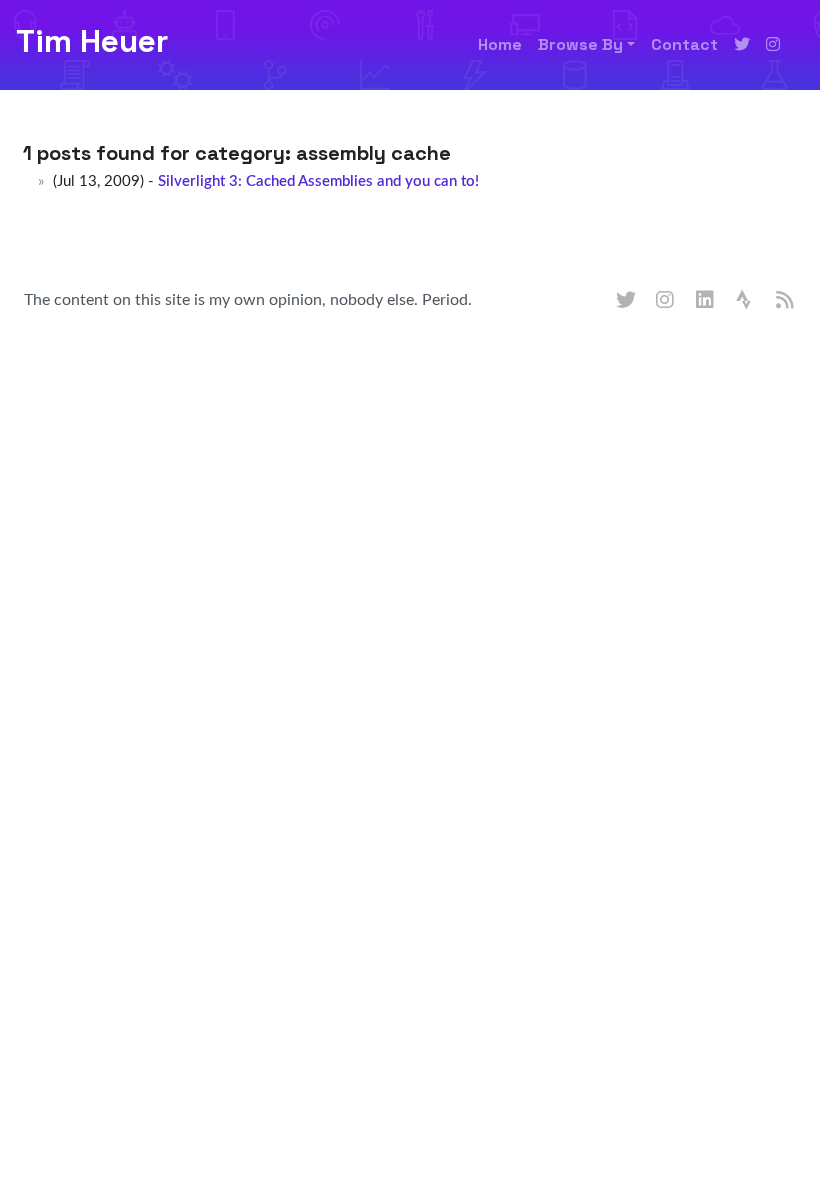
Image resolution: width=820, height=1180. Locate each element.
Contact (684, 44)
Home (500, 44)
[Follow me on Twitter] (742, 45)
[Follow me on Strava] (746, 301)
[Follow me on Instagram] (773, 45)
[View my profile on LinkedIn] (706, 301)
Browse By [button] (580, 44)
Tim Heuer (92, 41)
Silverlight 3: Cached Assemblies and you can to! (318, 181)
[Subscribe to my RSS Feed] (786, 301)
